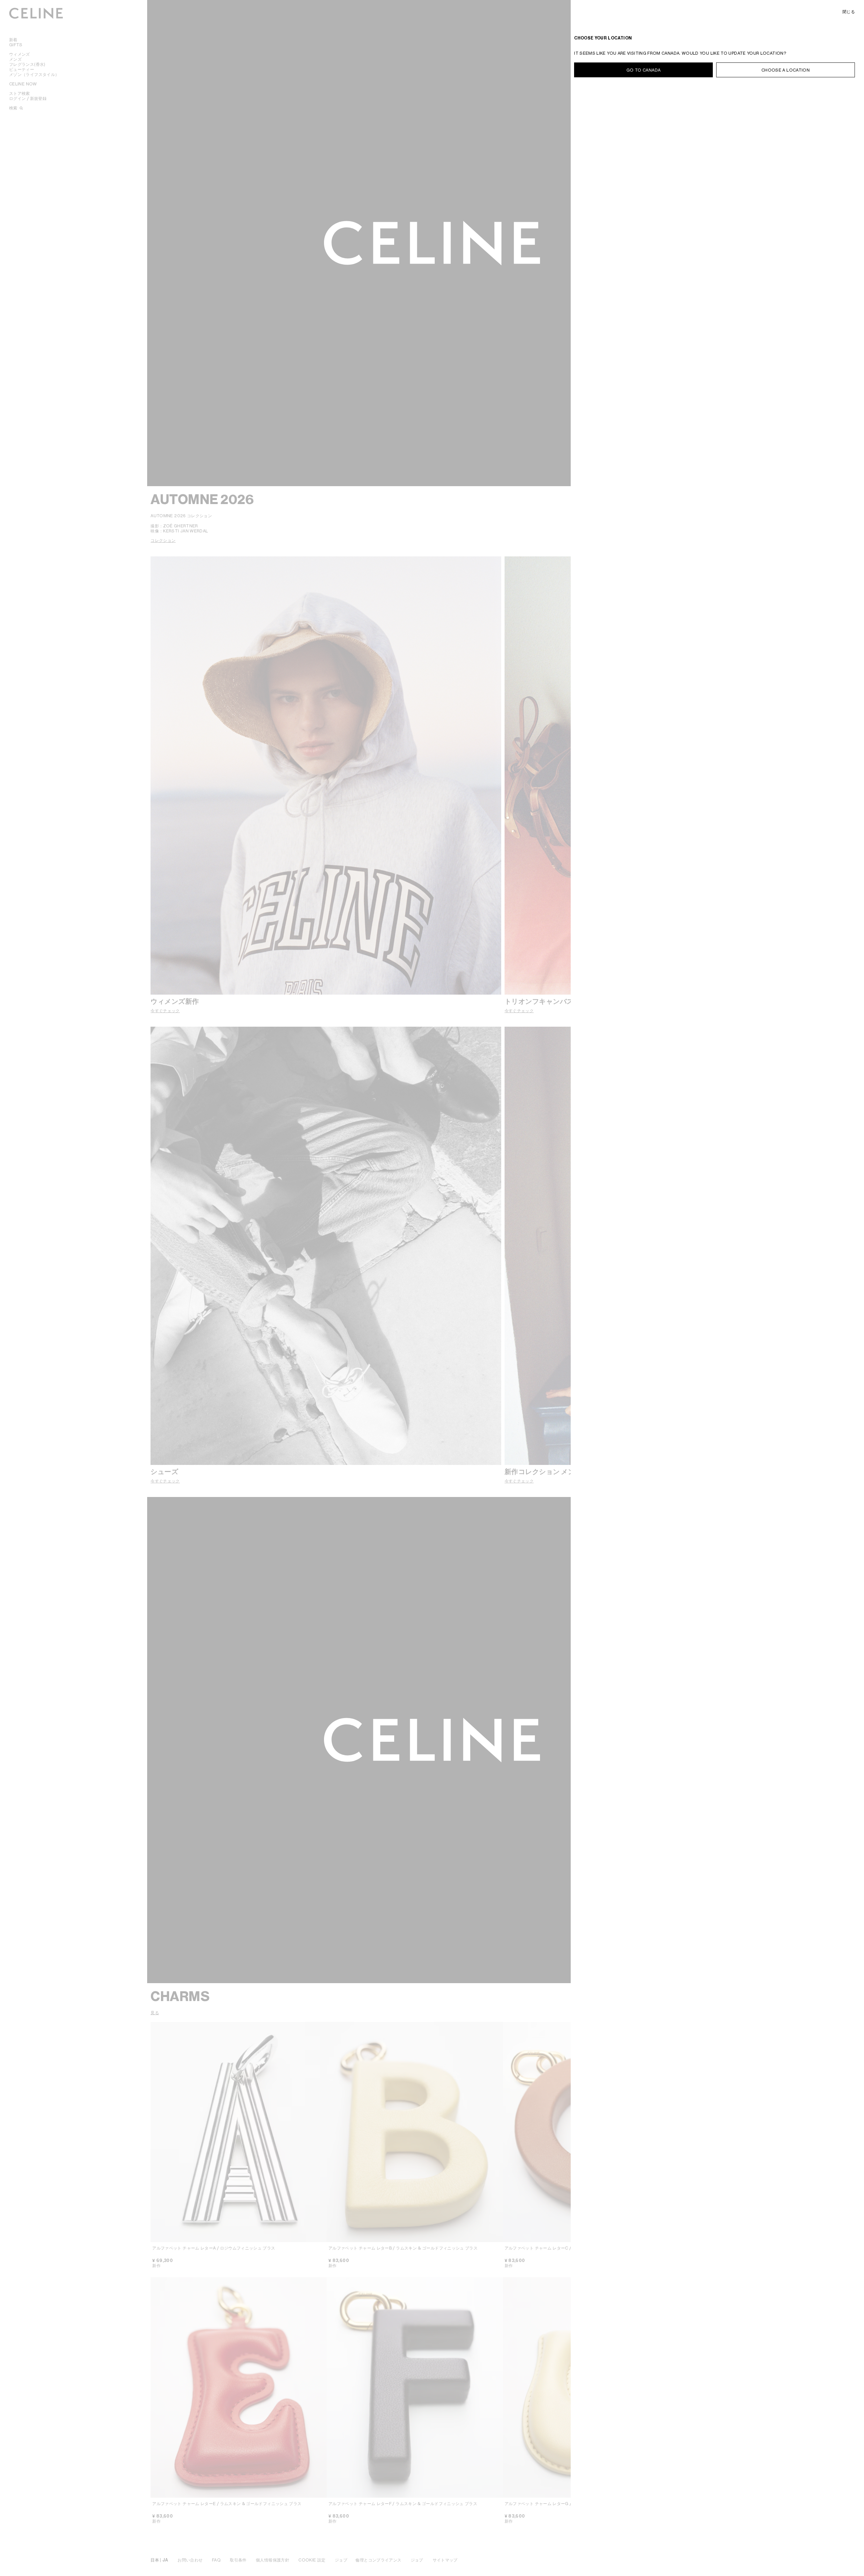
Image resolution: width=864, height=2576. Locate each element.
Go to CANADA (643, 70)
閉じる (849, 12)
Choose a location (786, 70)
